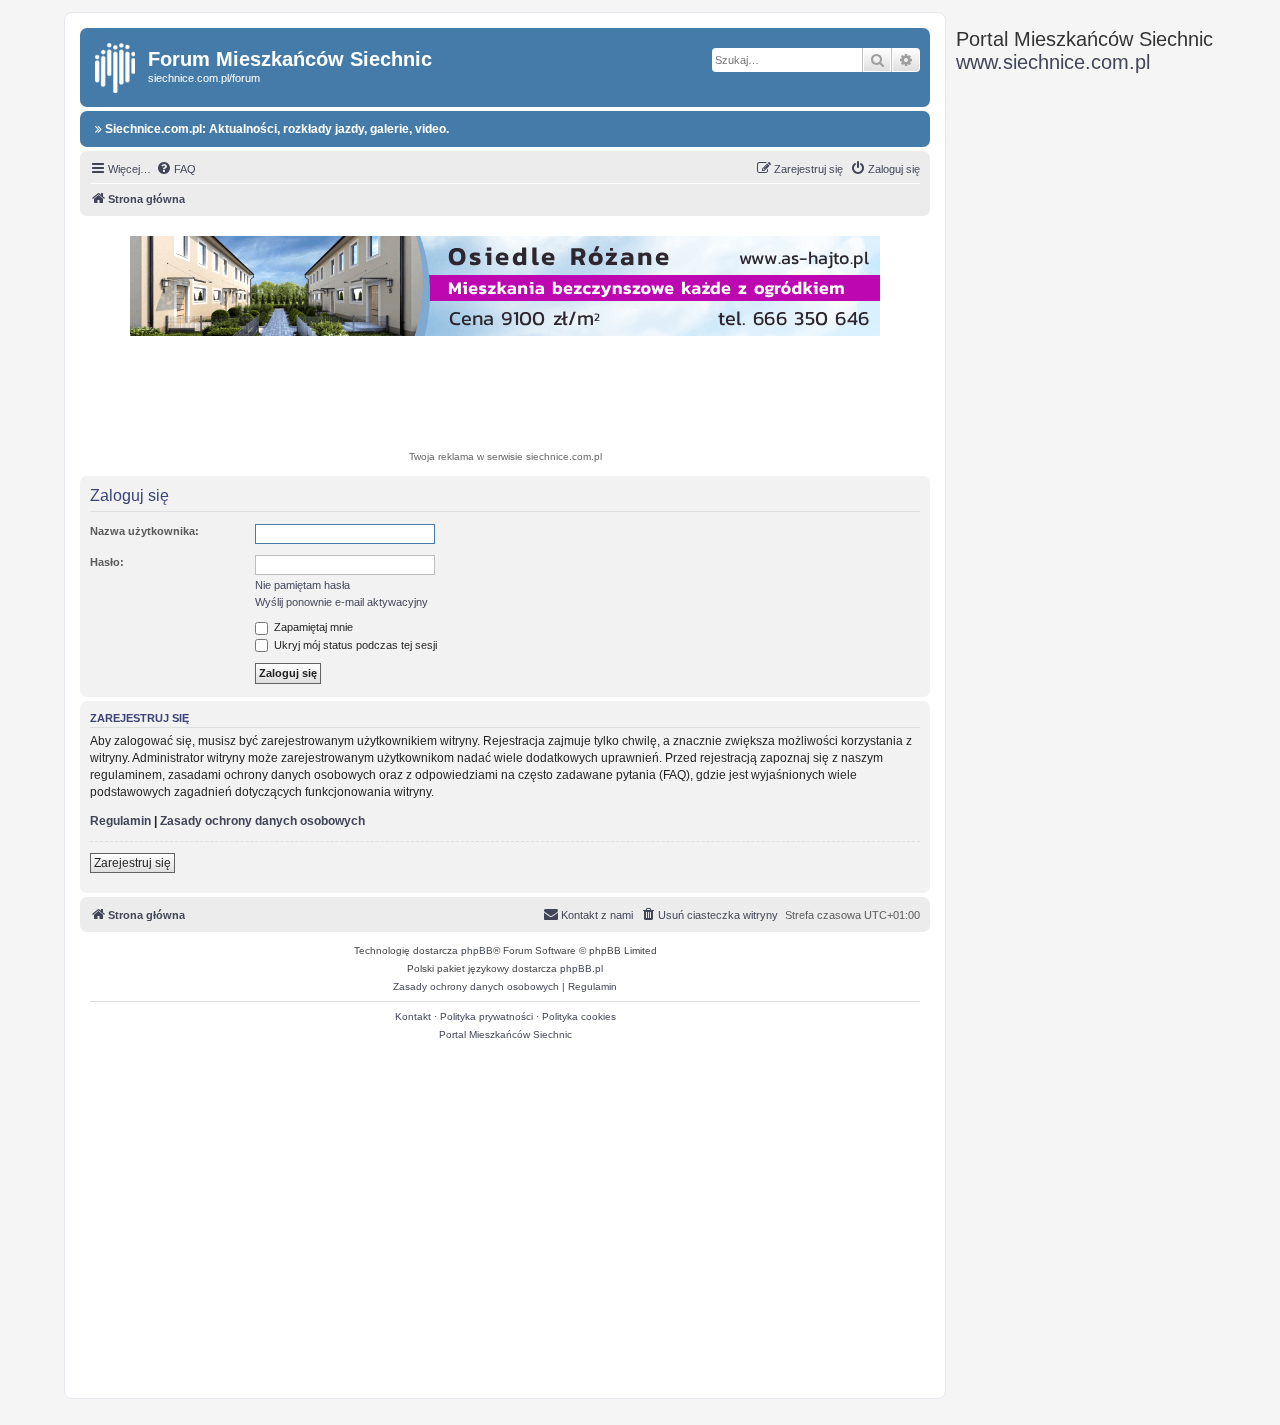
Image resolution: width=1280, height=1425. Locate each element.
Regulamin (120, 821)
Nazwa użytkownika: (144, 531)
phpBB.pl (581, 968)
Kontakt (413, 1016)
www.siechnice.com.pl (1053, 62)
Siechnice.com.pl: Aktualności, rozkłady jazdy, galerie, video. (275, 129)
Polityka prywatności (486, 1016)
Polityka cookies (579, 1016)
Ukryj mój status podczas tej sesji (354, 645)
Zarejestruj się (132, 863)
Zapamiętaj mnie (312, 627)
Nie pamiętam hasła (302, 585)
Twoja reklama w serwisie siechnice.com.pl (505, 456)
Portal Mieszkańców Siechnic (505, 1034)
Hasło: (107, 562)
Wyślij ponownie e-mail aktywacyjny (341, 602)
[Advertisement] (505, 396)
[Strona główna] (116, 64)
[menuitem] (176, 169)
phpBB (477, 950)
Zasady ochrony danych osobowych (262, 821)
